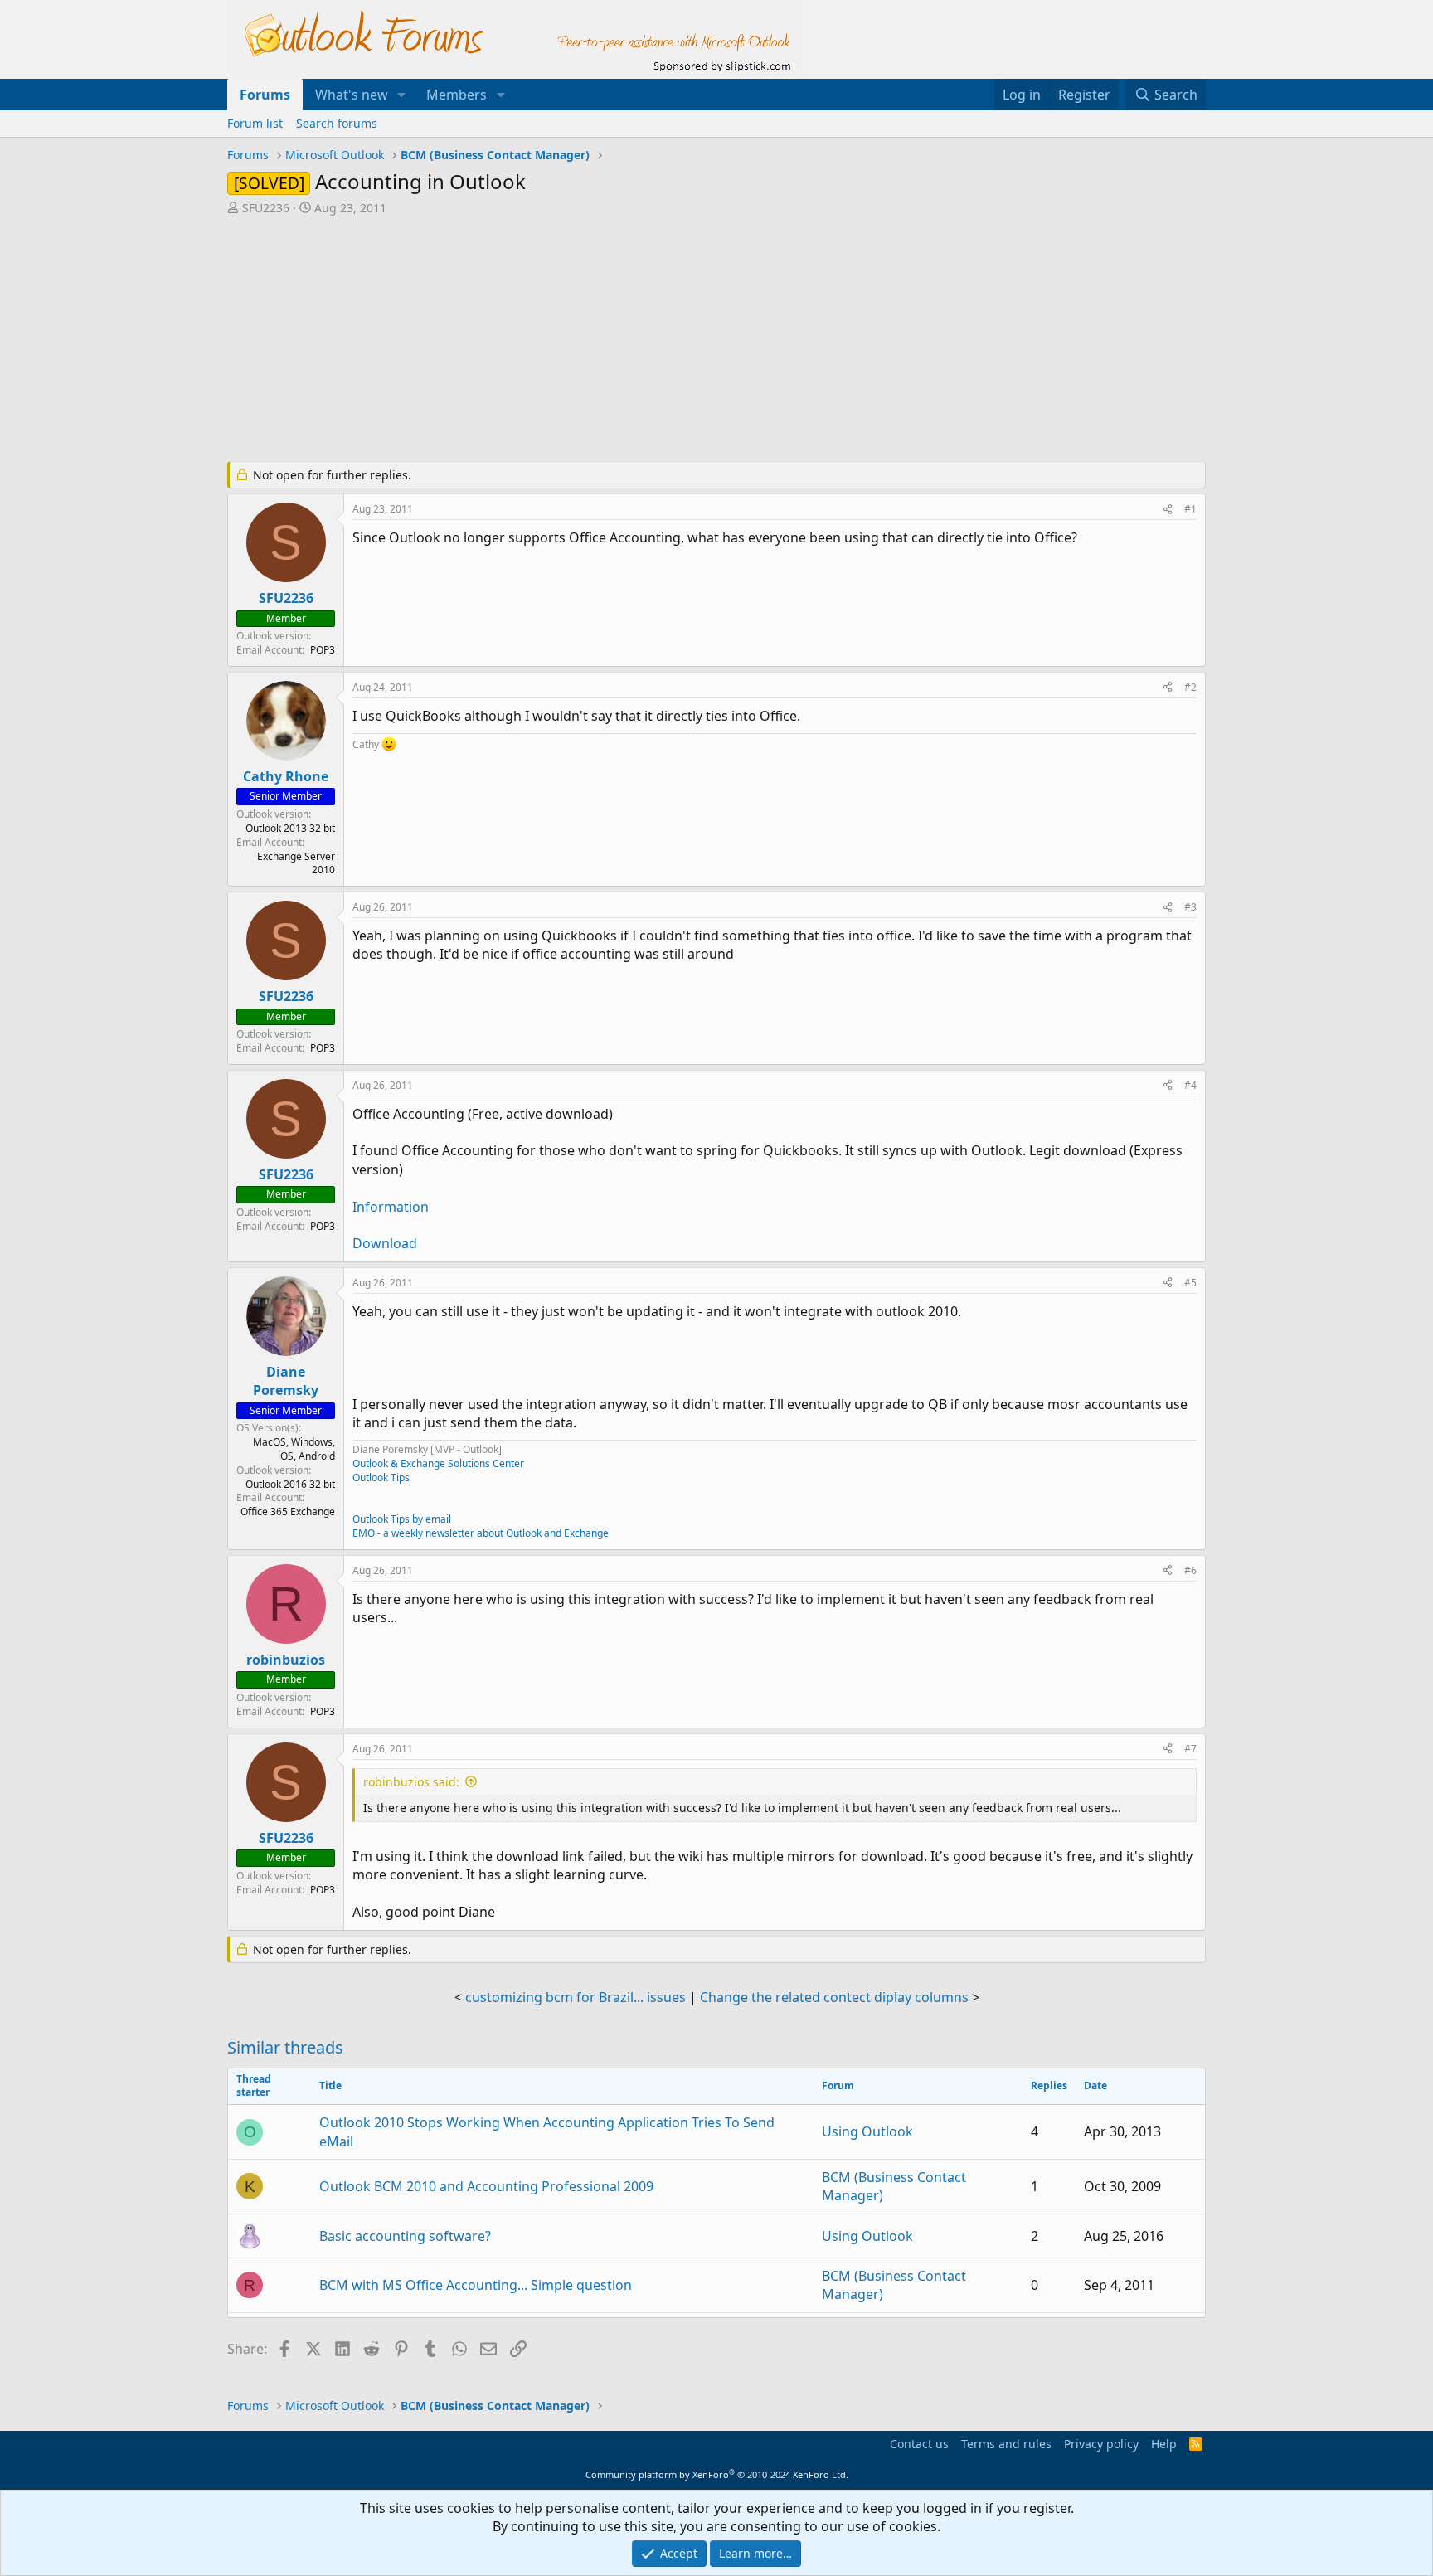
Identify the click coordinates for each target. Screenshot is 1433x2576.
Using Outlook (867, 2131)
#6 (1190, 1570)
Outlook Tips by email (402, 1519)
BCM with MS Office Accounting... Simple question (476, 2285)
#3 (1190, 907)
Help (1164, 2444)
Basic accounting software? (405, 2236)
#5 (1190, 1283)
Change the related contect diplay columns (834, 1997)
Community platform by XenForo (717, 2474)
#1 (1190, 509)
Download (385, 1243)
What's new (352, 95)
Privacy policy (1101, 2444)
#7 (1190, 1749)
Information (391, 1207)
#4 (1190, 1085)
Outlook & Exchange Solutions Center (438, 1463)
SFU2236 (266, 208)
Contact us (919, 2444)
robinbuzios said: (411, 1782)
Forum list (255, 123)
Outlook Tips (381, 1478)
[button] (402, 95)
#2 (1190, 687)
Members (457, 95)
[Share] (1168, 510)
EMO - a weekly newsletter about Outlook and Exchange (481, 1533)
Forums (265, 95)
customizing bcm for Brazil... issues (576, 1997)
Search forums (337, 123)
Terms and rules (1006, 2444)
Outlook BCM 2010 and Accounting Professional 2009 (486, 2186)
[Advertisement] (629, 340)
